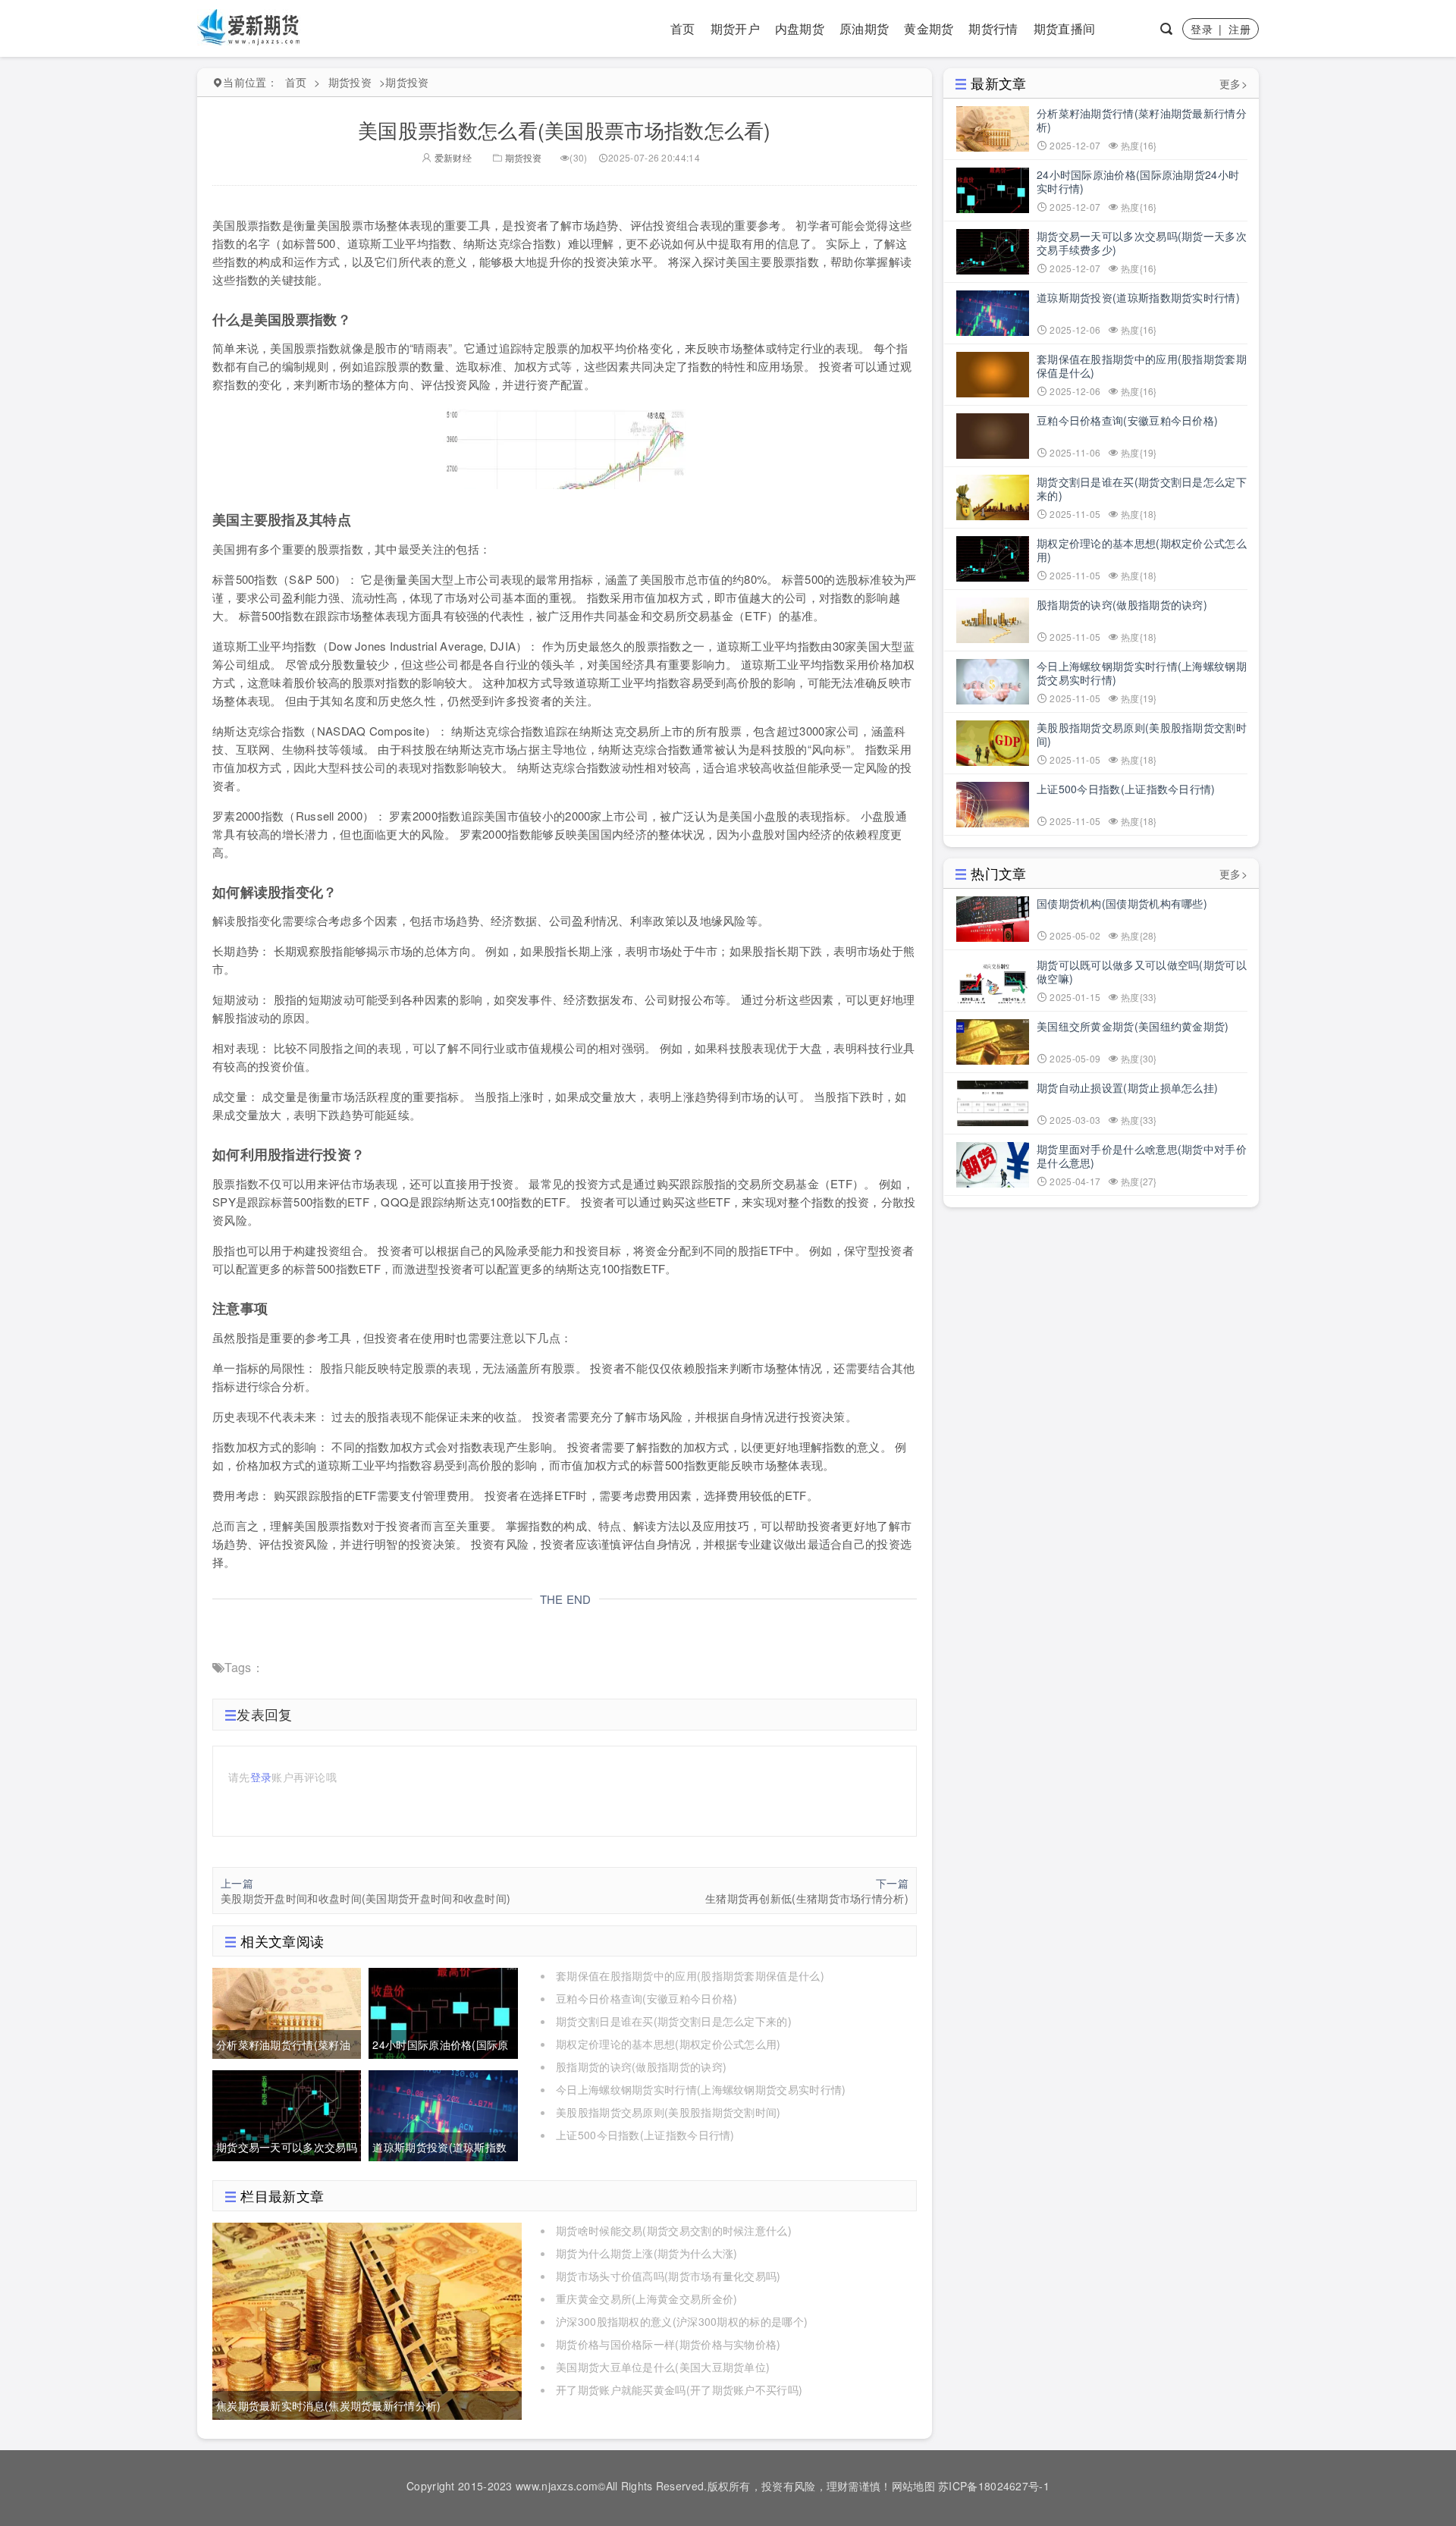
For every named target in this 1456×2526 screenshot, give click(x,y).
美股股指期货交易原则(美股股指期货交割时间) (668, 2112)
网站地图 (913, 2486)
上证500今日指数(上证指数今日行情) (645, 2135)
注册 (1239, 29)
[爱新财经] (250, 27)
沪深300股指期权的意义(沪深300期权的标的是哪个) (682, 2321)
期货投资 (350, 82)
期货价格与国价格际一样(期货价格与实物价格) (668, 2344)
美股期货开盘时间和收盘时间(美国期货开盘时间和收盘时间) (366, 1898)
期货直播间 (1065, 28)
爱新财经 (452, 157)
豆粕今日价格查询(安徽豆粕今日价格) (646, 1998)
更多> (1233, 83)
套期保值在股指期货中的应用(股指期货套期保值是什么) (690, 1975)
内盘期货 (800, 28)
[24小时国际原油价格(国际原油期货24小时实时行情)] (443, 2011)
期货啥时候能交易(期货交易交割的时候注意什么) (674, 2230)
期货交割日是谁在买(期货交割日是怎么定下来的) (674, 2021)
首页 (683, 28)
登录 (1202, 29)
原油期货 (864, 28)
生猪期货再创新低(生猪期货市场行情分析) (807, 1898)
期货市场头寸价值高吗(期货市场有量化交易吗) (668, 2276)
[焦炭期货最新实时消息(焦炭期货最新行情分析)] (367, 2320)
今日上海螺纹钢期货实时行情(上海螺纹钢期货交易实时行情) (701, 2089)
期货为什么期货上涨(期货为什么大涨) (646, 2253)
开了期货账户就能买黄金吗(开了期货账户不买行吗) (679, 2390)
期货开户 (735, 28)
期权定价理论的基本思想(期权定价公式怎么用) (668, 2044)
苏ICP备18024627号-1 (994, 2486)
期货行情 (993, 28)
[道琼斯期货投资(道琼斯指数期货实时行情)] (443, 2113)
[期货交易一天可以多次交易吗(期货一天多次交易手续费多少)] (287, 2113)
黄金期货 (929, 28)
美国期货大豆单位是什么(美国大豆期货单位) (663, 2367)
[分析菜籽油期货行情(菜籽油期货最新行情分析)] (287, 2011)
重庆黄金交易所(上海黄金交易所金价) (646, 2299)
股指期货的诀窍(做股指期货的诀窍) (641, 2066)
